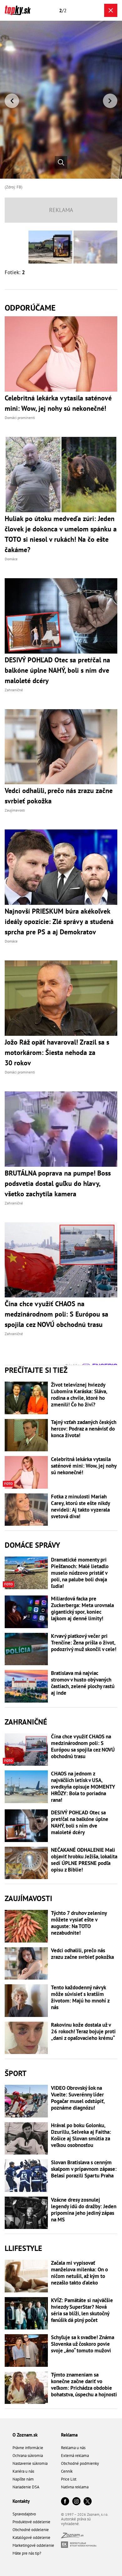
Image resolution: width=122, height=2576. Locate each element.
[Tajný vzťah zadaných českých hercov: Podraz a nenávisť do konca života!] (26, 1435)
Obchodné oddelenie (31, 2530)
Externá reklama (75, 2456)
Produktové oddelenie (31, 2522)
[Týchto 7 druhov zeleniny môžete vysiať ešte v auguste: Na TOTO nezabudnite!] (26, 1926)
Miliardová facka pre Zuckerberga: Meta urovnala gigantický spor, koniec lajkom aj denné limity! (82, 1609)
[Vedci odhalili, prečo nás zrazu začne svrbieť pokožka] (26, 1964)
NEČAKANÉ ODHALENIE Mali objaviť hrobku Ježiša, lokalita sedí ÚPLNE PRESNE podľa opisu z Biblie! (84, 1860)
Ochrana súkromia (28, 2456)
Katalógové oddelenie (31, 2538)
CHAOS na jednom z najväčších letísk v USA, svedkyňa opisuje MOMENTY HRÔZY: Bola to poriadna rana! (83, 1787)
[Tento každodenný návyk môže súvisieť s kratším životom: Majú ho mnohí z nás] (26, 2001)
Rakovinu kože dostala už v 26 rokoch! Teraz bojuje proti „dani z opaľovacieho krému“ (83, 2032)
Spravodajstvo (24, 2514)
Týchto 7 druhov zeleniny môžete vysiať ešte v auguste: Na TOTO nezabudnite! (79, 1923)
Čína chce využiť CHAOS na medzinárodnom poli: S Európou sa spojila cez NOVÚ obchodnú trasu (83, 1747)
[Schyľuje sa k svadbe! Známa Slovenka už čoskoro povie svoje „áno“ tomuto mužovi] (26, 2350)
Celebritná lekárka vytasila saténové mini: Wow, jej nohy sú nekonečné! (84, 1466)
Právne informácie (28, 2448)
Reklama (69, 2435)
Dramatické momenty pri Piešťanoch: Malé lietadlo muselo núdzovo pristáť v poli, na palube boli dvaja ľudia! (80, 1573)
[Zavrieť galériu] (111, 10)
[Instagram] (76, 2502)
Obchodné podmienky (80, 2463)
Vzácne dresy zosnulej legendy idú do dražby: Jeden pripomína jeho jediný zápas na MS (84, 2210)
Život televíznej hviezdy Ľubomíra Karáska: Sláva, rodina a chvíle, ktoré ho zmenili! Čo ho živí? (79, 1395)
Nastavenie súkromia (30, 2463)
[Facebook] (65, 2502)
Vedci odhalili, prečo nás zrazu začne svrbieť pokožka (82, 1954)
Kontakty (21, 2501)
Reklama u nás (73, 2448)
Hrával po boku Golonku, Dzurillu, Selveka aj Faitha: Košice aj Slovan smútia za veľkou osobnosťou (81, 2135)
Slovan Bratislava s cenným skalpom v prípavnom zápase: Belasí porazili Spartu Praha (84, 2169)
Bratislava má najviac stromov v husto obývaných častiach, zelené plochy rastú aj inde (83, 1683)
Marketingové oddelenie (33, 2545)
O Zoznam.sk (25, 2435)
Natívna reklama (75, 2487)
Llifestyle (23, 2248)
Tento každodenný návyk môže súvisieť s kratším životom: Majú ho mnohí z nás (80, 1997)
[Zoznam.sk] (72, 2537)
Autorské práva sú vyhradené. (76, 2521)
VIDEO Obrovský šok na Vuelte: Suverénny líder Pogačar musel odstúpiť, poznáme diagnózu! (78, 2098)
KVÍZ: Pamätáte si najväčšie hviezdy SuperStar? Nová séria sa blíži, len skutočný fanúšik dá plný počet (82, 2310)
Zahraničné (26, 1722)
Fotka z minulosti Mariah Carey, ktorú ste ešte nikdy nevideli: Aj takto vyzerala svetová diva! (80, 1507)
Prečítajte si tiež (36, 1370)
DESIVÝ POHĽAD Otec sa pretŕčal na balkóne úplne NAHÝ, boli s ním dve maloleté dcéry (80, 1823)
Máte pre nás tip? (27, 2553)
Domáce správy (32, 1545)
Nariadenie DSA (26, 2487)
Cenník (67, 2471)
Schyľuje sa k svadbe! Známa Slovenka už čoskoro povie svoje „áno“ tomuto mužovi (83, 2344)
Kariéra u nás (23, 2471)
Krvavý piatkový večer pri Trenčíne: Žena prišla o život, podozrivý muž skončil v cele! (84, 1643)
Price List (69, 2479)
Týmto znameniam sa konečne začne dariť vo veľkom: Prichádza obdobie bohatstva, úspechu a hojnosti (84, 2385)
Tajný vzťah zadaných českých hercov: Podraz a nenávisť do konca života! (84, 1429)
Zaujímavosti (28, 1898)
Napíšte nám (23, 2479)
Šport (16, 2073)
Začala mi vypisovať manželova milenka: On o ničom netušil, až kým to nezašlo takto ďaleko (79, 2273)
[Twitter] (88, 2502)
